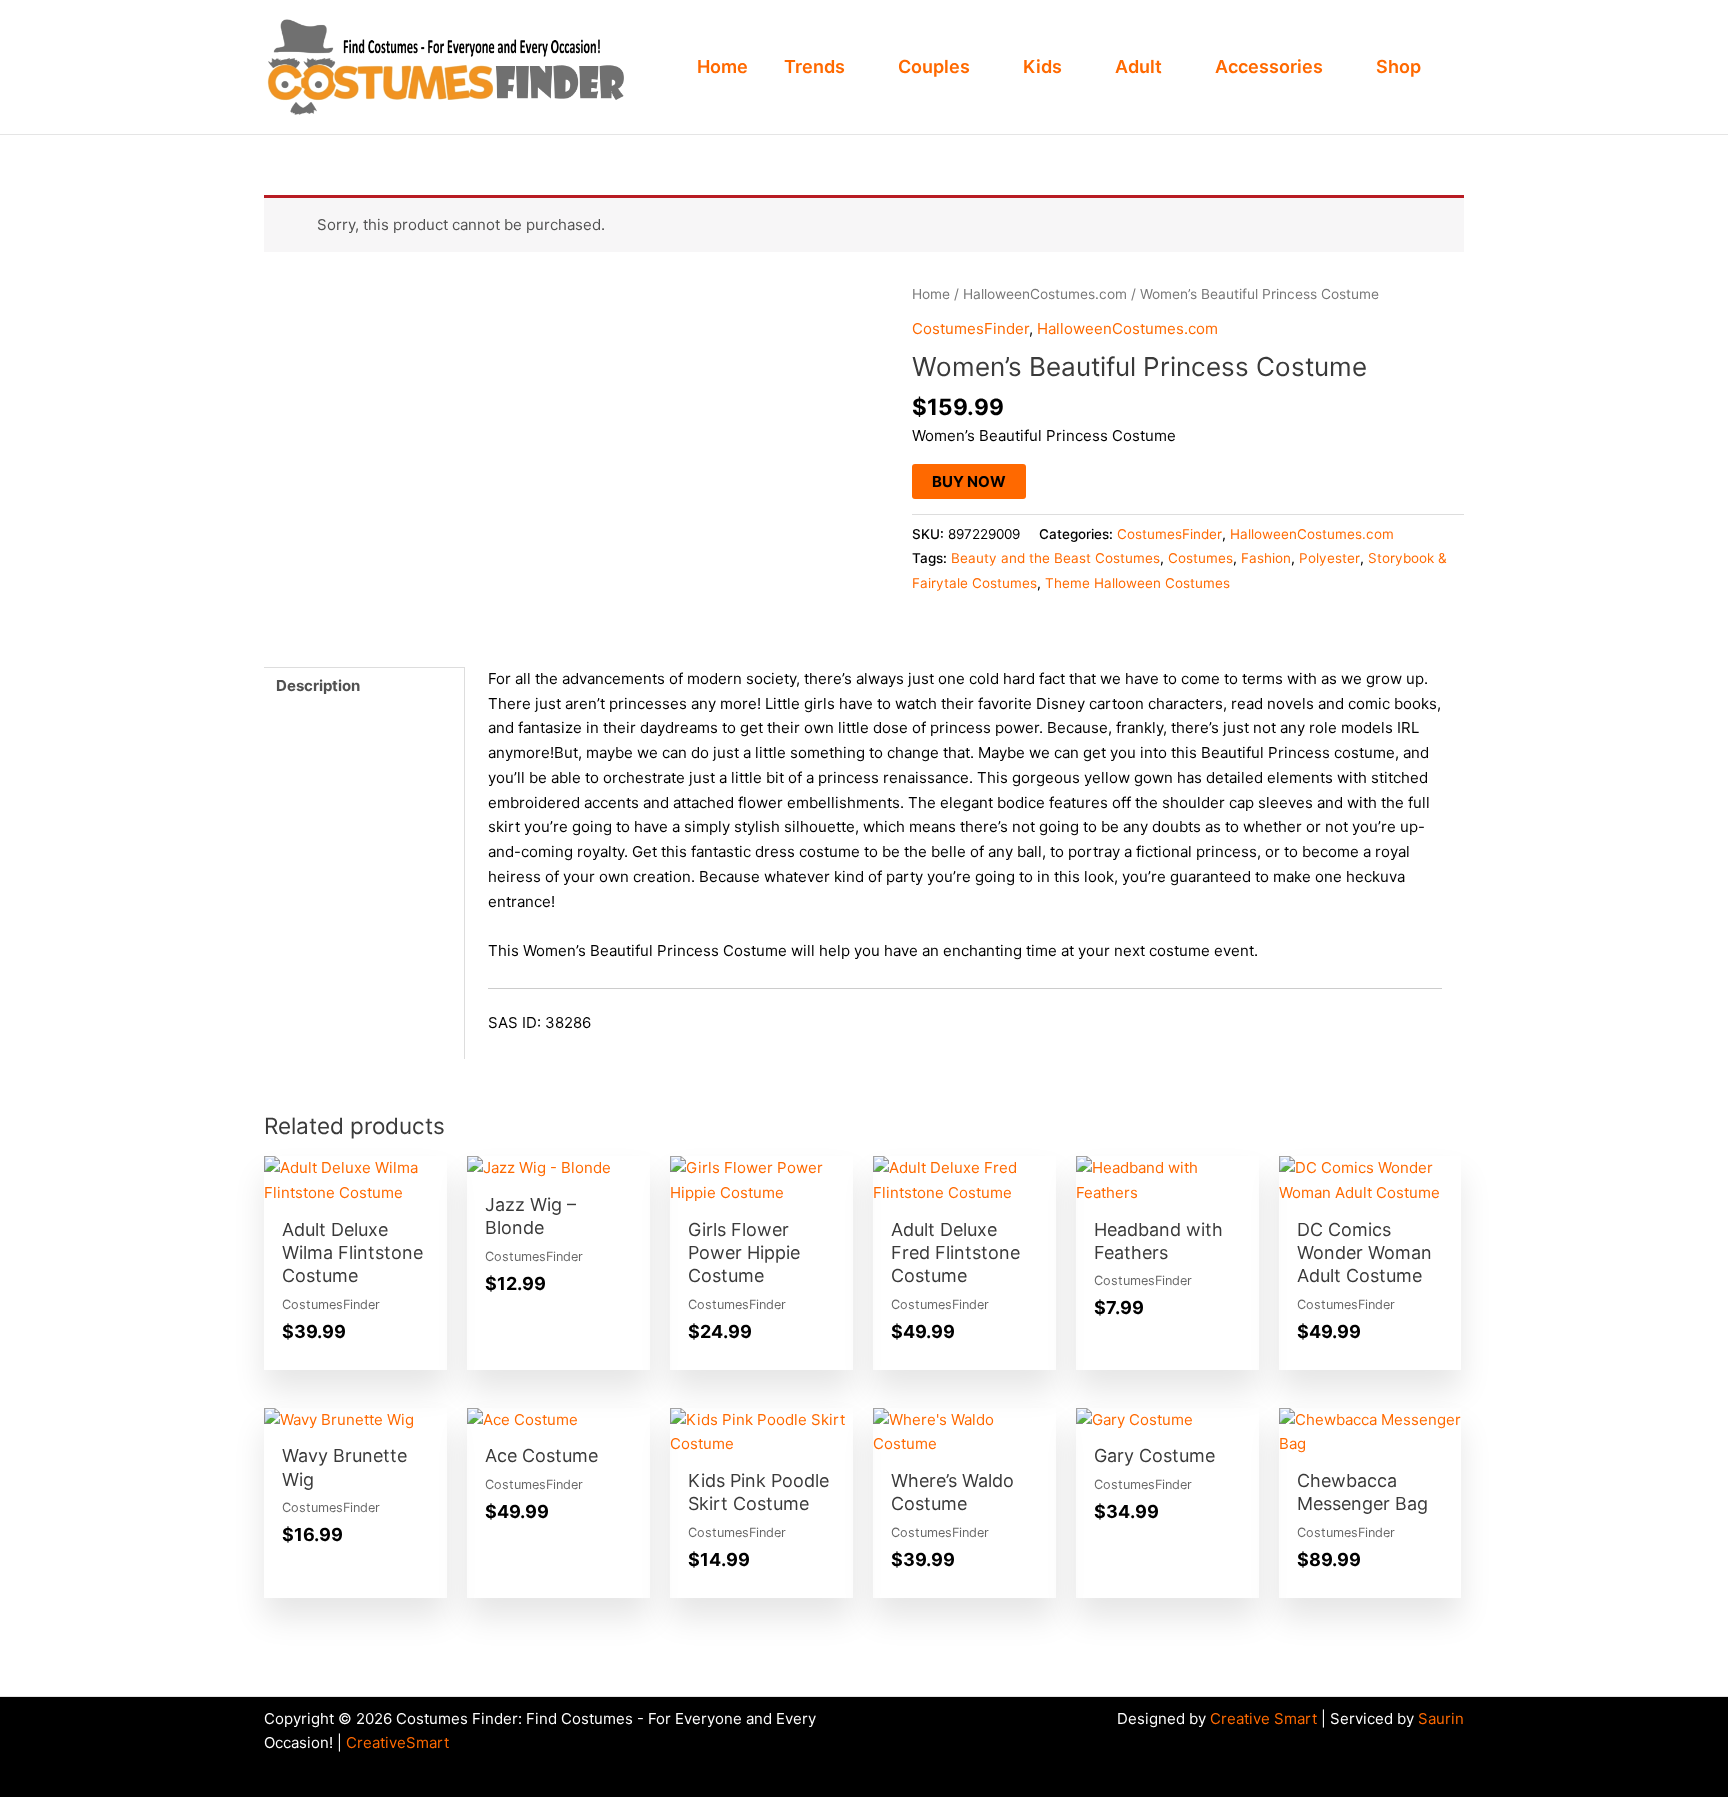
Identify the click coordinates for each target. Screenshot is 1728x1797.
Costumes (1200, 558)
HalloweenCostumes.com (1045, 294)
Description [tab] (318, 685)
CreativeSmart (397, 1742)
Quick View (355, 1187)
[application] (853, 67)
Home (931, 294)
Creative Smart (1263, 1718)
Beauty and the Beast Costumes (1055, 558)
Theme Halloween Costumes (1137, 583)
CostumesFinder (970, 328)
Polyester (1329, 558)
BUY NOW (969, 481)
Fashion (1266, 558)
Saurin (1441, 1718)
